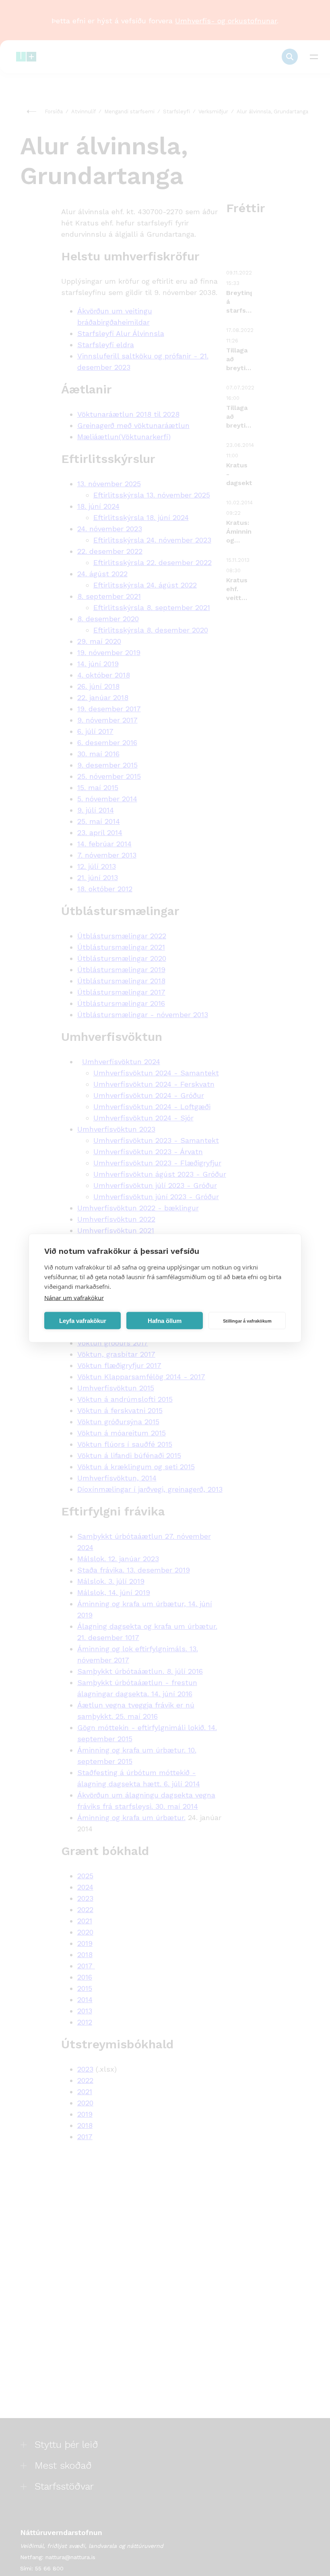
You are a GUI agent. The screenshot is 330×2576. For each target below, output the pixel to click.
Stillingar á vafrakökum (247, 1321)
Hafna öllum (165, 1320)
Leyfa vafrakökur (83, 1320)
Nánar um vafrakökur (74, 1298)
